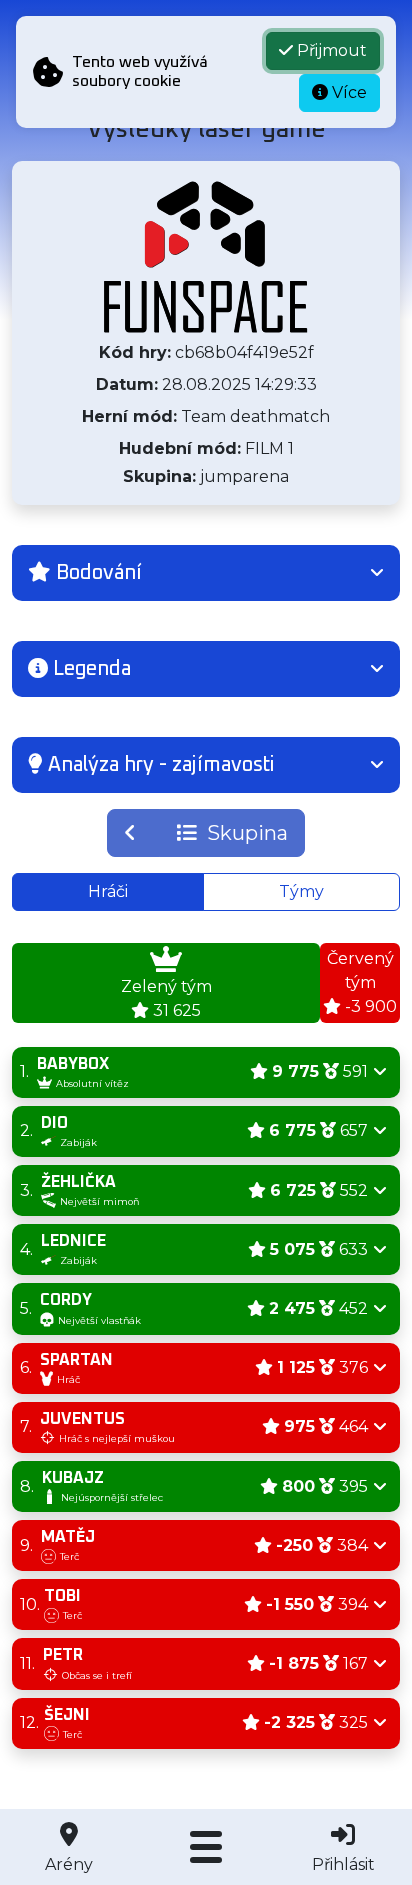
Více (347, 92)
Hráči (108, 891)
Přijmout (330, 50)
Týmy (301, 891)
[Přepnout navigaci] (205, 1847)
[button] (206, 573)
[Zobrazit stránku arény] (205, 257)
